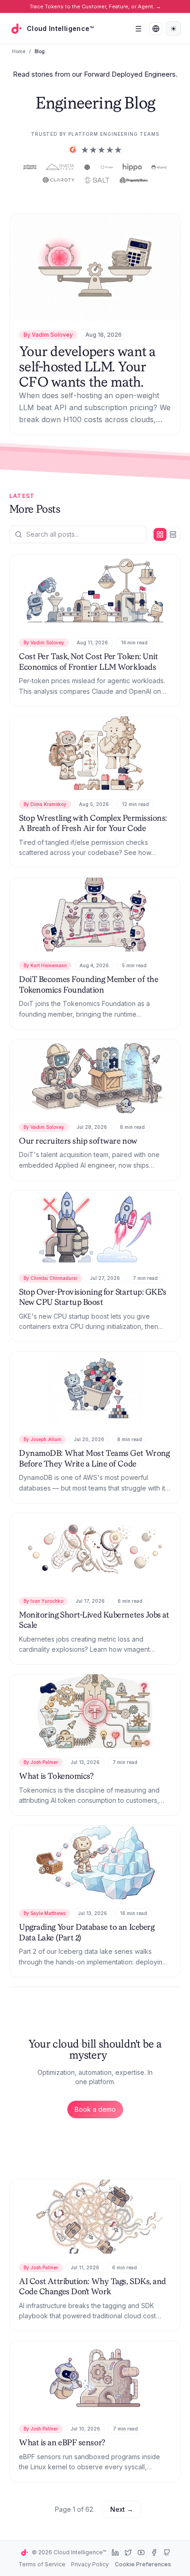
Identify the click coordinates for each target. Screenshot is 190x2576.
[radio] (160, 534)
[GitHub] (167, 2552)
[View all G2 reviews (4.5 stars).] (95, 150)
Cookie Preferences (143, 2564)
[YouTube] (141, 2552)
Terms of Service (42, 2564)
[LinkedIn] (115, 2552)
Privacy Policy (90, 2564)
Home (19, 51)
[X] (128, 2552)
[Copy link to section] (69, 510)
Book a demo (95, 2109)
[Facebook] (154, 2552)
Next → (122, 2509)
